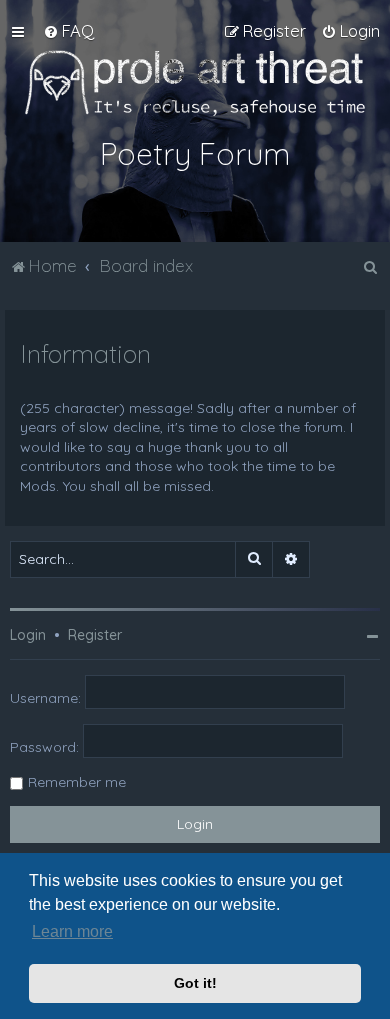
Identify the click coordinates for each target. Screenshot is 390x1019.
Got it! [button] (195, 983)
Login (28, 635)
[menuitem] (68, 31)
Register (95, 635)
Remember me (77, 782)
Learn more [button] (72, 931)
